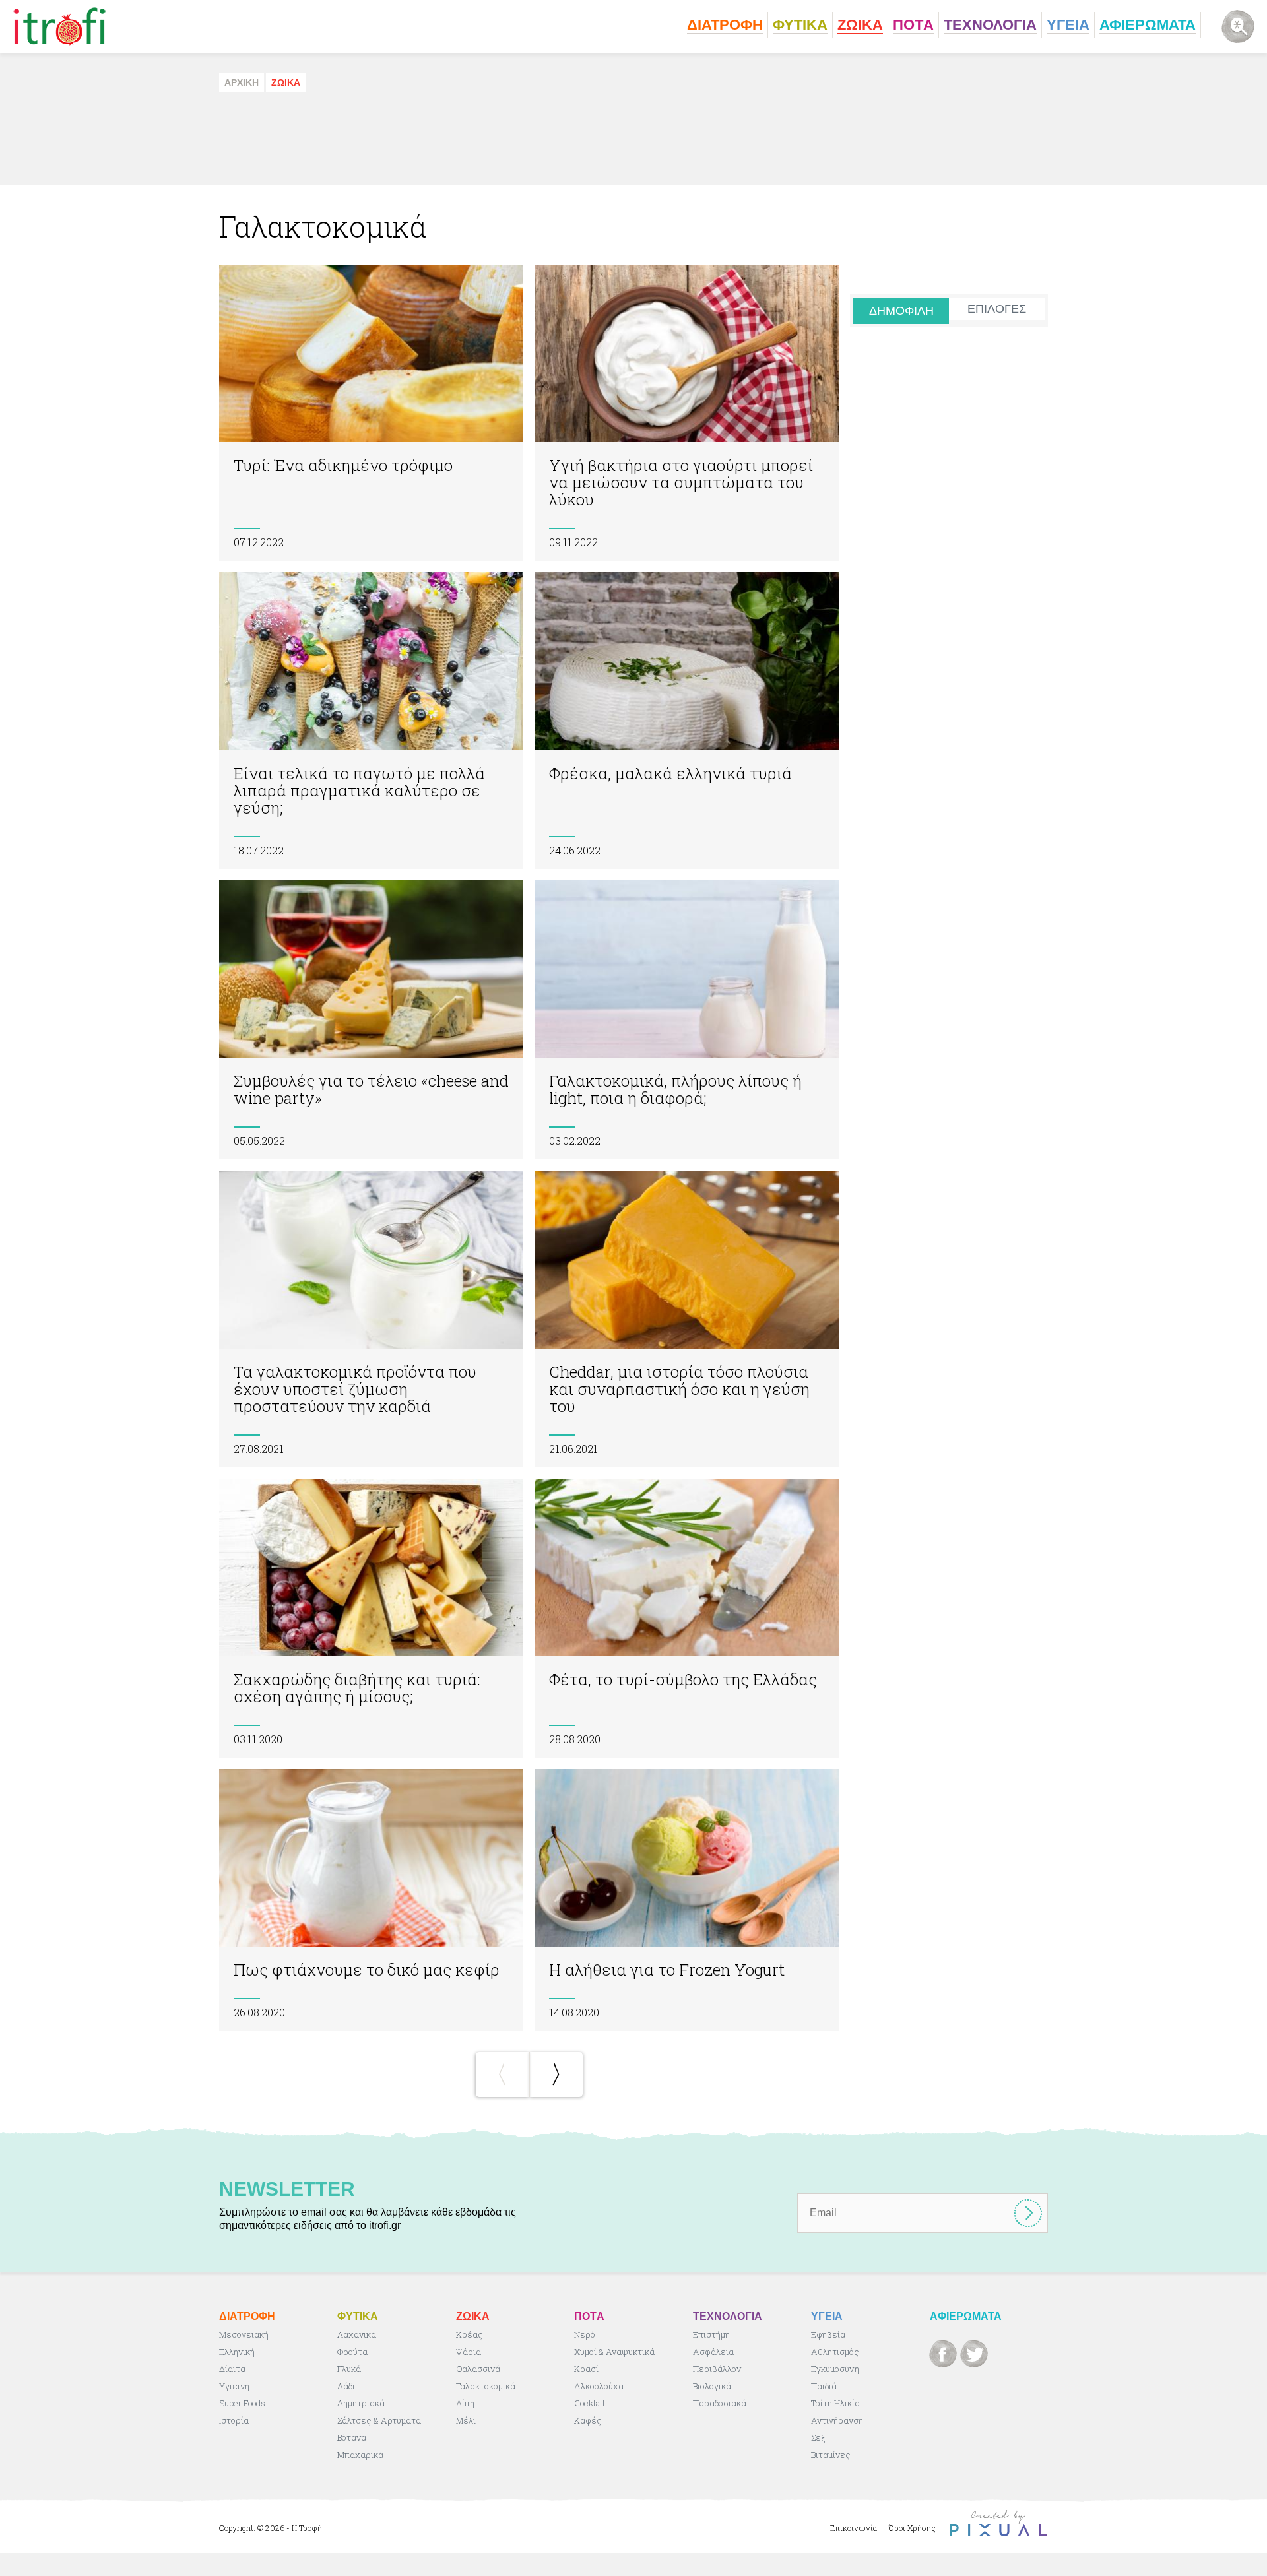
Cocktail (590, 2403)
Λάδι (346, 2386)
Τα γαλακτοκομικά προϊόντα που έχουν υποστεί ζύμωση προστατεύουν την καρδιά (371, 1319)
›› (556, 2075)
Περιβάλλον (717, 2369)
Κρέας (470, 2334)
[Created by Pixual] (998, 2524)
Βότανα (352, 2437)
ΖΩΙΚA (286, 82)
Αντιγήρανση (837, 2420)
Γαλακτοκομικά (486, 2386)
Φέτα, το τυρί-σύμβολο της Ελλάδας (687, 1618)
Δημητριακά (361, 2403)
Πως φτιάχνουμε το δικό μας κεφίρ (371, 1900)
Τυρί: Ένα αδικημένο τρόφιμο (371, 413)
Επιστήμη (711, 2334)
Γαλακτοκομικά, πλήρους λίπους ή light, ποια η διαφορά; (687, 1020)
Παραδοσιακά (720, 2403)
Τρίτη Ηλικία (835, 2403)
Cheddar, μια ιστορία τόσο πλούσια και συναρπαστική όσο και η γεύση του (687, 1319)
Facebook (943, 2354)
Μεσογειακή (244, 2334)
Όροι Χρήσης (912, 2528)
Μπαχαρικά (360, 2455)
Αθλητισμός (835, 2352)
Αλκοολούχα (599, 2386)
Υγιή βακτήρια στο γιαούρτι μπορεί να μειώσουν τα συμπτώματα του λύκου (687, 413)
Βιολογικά (712, 2386)
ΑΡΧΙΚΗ (242, 82)
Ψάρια (469, 2352)
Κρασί (586, 2369)
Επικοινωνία (854, 2528)
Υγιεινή (234, 2386)
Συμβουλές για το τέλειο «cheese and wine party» (371, 1020)
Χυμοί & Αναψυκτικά (614, 2352)
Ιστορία (234, 2420)
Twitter (974, 2354)
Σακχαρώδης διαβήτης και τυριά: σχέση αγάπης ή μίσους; (371, 1618)
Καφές (588, 2420)
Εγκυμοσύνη (835, 2369)
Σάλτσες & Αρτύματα (379, 2420)
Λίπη (465, 2403)
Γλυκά (349, 2369)
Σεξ (818, 2437)
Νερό (585, 2334)
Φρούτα (352, 2352)
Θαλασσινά (478, 2369)
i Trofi (60, 26)
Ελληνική (237, 2352)
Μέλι (466, 2420)
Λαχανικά (357, 2334)
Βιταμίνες (831, 2455)
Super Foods (242, 2403)
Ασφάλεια (713, 2352)
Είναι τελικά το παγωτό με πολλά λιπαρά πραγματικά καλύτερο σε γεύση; (371, 720)
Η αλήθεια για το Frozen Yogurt (687, 1900)
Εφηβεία (828, 2334)
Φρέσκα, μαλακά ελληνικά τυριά (687, 720)
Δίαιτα (232, 2369)
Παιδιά (824, 2386)
